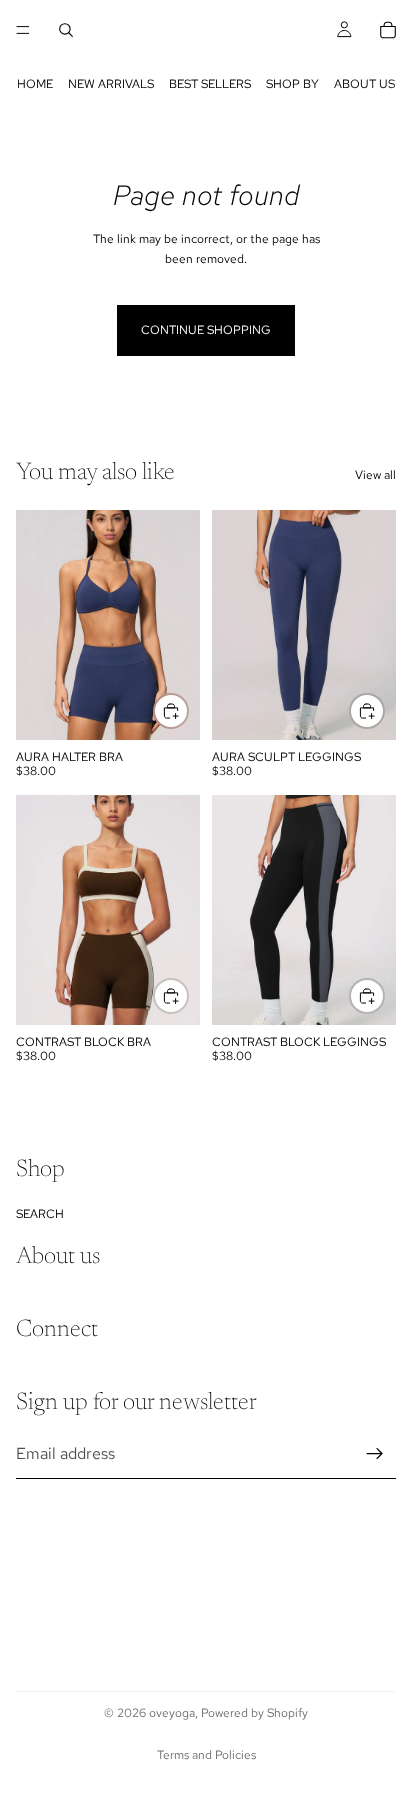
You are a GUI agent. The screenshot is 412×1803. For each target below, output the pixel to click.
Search (40, 1214)
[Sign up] (375, 1454)
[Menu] (23, 30)
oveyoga (172, 1713)
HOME (35, 84)
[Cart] (388, 30)
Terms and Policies (206, 1755)
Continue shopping (206, 330)
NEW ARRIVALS (111, 84)
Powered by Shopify (254, 1713)
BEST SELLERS (210, 84)
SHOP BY (292, 84)
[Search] (66, 30)
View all (375, 475)
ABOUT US (364, 84)
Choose (188, 710)
